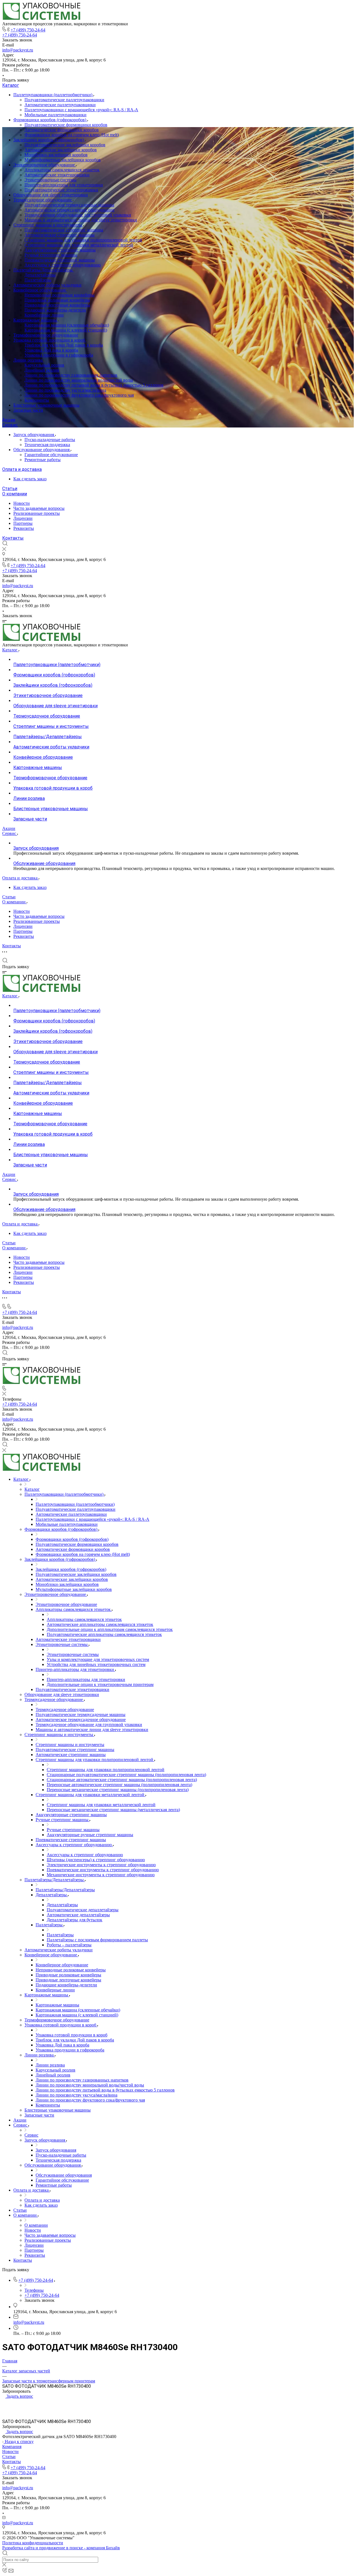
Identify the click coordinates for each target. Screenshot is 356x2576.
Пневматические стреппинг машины (60, 260)
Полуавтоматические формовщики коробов (66, 125)
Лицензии (23, 518)
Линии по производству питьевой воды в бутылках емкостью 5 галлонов (94, 385)
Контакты (13, 538)
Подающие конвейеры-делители (55, 310)
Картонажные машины (36, 320)
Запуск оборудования (34, 435)
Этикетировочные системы (50, 180)
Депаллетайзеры (40, 275)
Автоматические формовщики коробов (62, 130)
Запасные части (28, 410)
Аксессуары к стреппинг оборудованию (63, 265)
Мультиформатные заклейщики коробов (63, 160)
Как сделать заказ (30, 479)
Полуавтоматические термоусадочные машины (69, 205)
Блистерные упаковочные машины (46, 405)
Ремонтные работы (43, 460)
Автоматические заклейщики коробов (61, 150)
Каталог (11, 85)
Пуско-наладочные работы (50, 440)
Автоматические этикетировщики (57, 175)
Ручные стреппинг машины (51, 255)
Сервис (10, 425)
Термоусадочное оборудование (43, 200)
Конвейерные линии (44, 315)
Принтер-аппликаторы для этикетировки (64, 185)
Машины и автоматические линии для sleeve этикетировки (81, 220)
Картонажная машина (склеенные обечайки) (67, 325)
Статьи (10, 489)
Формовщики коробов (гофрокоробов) (50, 120)
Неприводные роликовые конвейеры (60, 295)
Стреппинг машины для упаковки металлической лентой (79, 245)
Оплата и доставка (22, 469)
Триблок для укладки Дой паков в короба (64, 345)
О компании (15, 494)
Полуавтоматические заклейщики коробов (65, 145)
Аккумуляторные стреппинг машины (60, 250)
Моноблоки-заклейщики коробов (56, 155)
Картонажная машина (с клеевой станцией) (66, 330)
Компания (12, 2447)
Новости (22, 503)
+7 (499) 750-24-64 (28, 30)
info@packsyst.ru (18, 50)
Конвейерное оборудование (40, 290)
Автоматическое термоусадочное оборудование (70, 210)
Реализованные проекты (37, 513)
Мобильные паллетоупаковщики (55, 115)
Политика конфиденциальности (33, 2543)
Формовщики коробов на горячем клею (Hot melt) (72, 135)
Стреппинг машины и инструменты (48, 225)
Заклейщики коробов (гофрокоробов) (49, 140)
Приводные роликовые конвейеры (57, 300)
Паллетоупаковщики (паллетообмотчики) (53, 95)
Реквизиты (24, 528)
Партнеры (23, 523)
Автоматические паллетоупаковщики (60, 105)
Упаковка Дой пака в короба (51, 350)
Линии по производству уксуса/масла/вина (65, 390)
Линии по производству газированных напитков (71, 375)
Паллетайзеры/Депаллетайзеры (44, 270)
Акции (9, 420)
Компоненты (37, 400)
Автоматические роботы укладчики (47, 285)
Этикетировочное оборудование (45, 165)
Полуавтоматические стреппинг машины (64, 230)
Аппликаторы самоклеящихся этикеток (62, 170)
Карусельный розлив (44, 365)
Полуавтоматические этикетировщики (61, 190)
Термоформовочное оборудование (46, 335)
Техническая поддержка (47, 445)
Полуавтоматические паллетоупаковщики (64, 100)
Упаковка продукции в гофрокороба (59, 355)
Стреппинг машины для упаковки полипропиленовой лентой (83, 240)
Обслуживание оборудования (42, 450)
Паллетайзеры (38, 280)
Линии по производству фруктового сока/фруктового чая (79, 395)
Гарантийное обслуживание (51, 455)
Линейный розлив (42, 370)
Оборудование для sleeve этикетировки (51, 195)
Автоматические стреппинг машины (60, 235)
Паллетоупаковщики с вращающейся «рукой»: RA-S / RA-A (81, 110)
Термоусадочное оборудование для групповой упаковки (78, 215)
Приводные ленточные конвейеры (57, 305)
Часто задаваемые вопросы (39, 508)
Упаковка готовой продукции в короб (50, 340)
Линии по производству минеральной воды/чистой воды (79, 380)
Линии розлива (29, 360)
